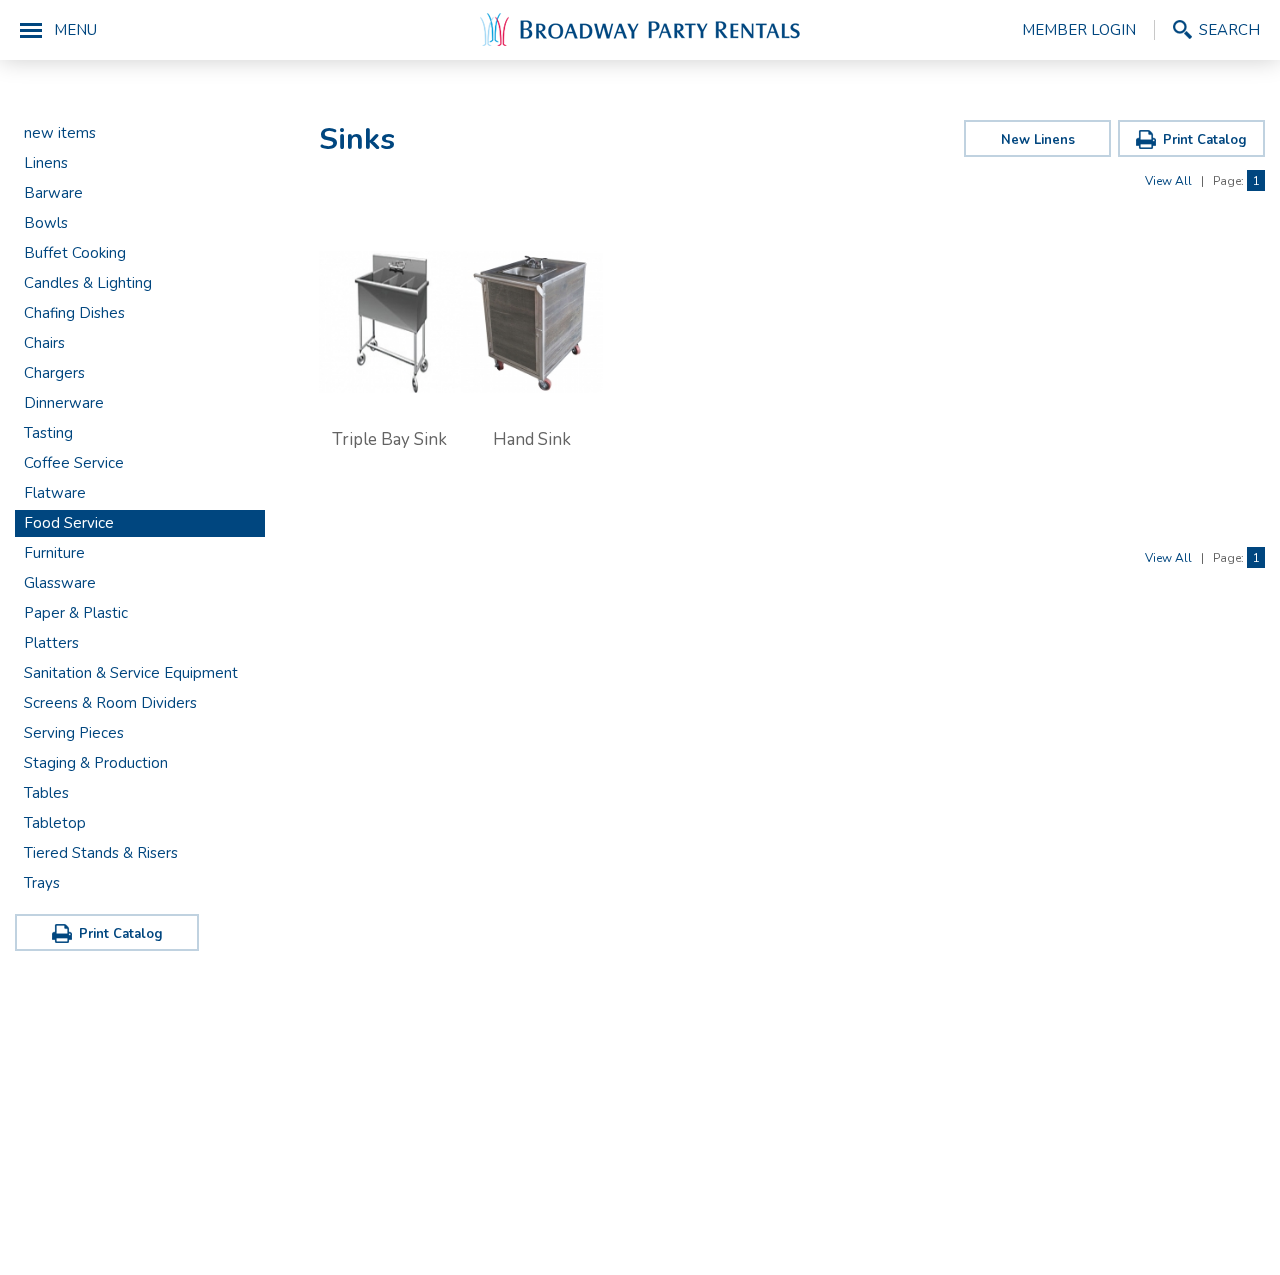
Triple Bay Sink (389, 439)
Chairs (44, 343)
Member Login (1079, 30)
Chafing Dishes (74, 313)
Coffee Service (74, 463)
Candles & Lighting (88, 283)
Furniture (54, 553)
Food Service (69, 523)
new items (60, 133)
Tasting (48, 433)
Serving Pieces (74, 733)
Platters (51, 643)
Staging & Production (96, 763)
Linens (46, 163)
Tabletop (55, 823)
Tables (46, 793)
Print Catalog (121, 934)
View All (1168, 181)
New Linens (1038, 140)
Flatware (55, 493)
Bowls (46, 223)
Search (1229, 29)
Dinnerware (64, 403)
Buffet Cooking (75, 253)
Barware (53, 193)
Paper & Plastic (76, 613)
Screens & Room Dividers (110, 703)
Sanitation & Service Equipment (131, 673)
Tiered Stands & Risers (101, 853)
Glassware (60, 583)
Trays (42, 883)
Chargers (54, 373)
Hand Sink (532, 439)
